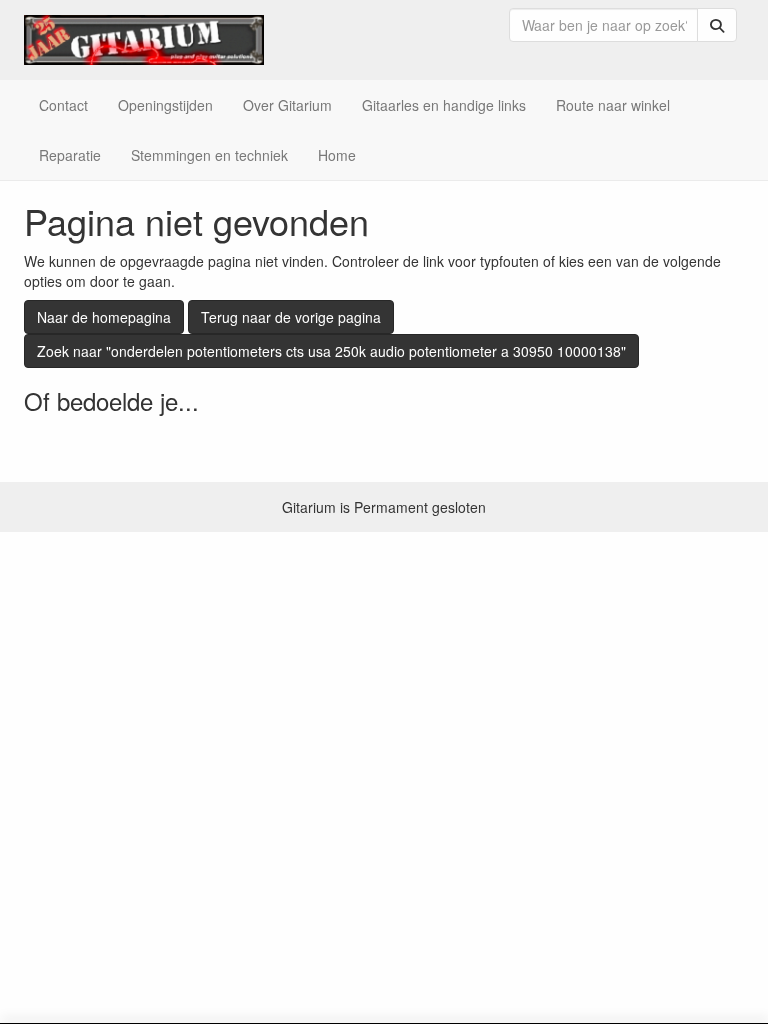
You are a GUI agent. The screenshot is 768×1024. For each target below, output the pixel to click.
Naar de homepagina (104, 317)
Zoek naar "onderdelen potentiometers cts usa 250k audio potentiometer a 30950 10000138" (331, 351)
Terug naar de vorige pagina (291, 317)
